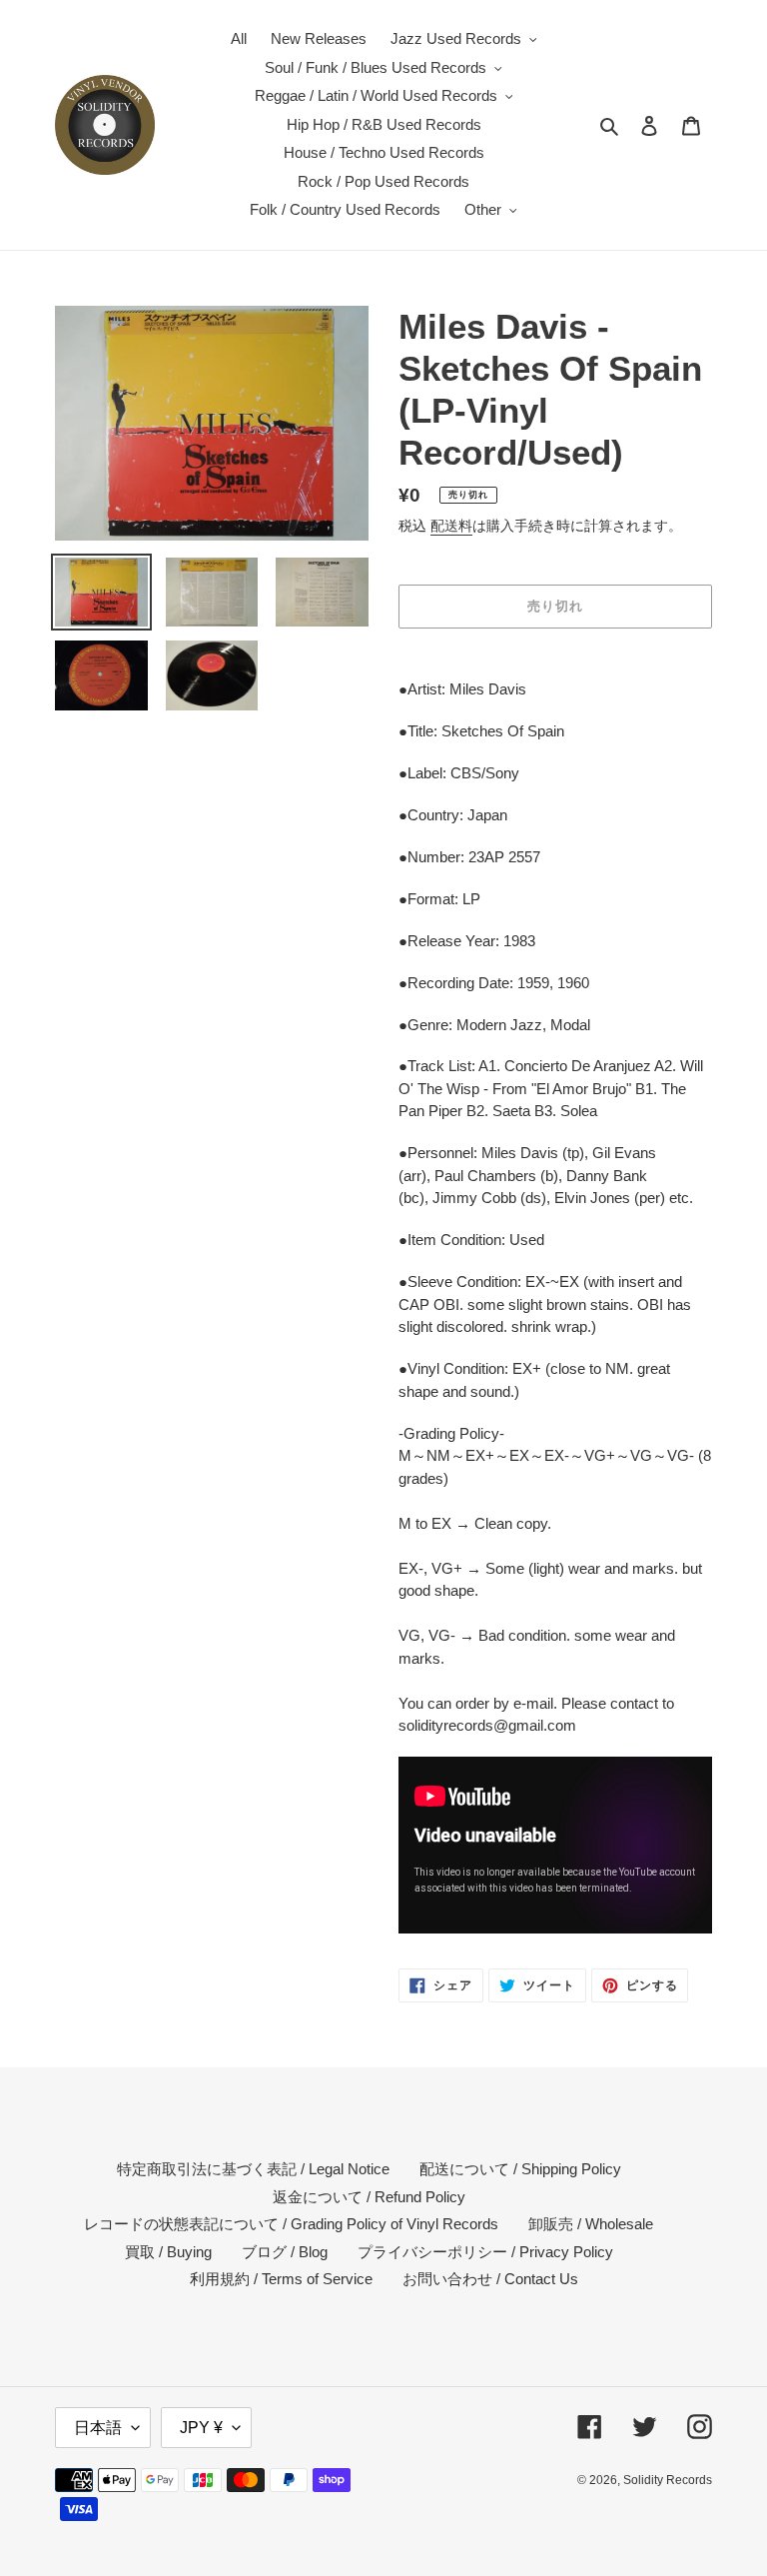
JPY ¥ (201, 2428)
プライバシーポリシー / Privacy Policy (485, 2252)
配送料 (451, 526)
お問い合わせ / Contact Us (490, 2279)
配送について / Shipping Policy (520, 2169)
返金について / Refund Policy (369, 2197)
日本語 (98, 2428)
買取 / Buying (168, 2252)
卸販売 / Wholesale (591, 2224)
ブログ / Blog (285, 2252)
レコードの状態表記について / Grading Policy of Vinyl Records (291, 2224)
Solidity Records (668, 2480)
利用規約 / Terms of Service (281, 2279)
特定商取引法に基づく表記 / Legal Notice (253, 2169)
